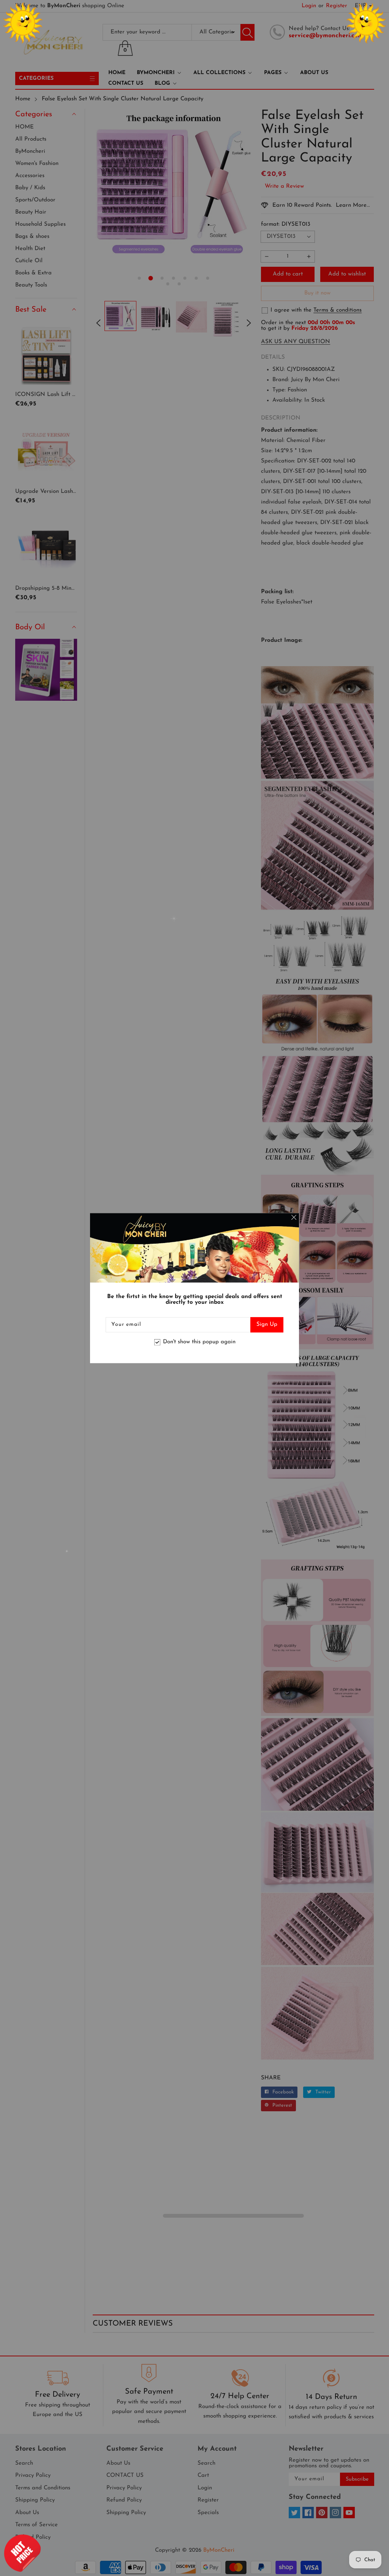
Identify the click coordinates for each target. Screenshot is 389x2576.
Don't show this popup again (199, 1342)
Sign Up (267, 1324)
